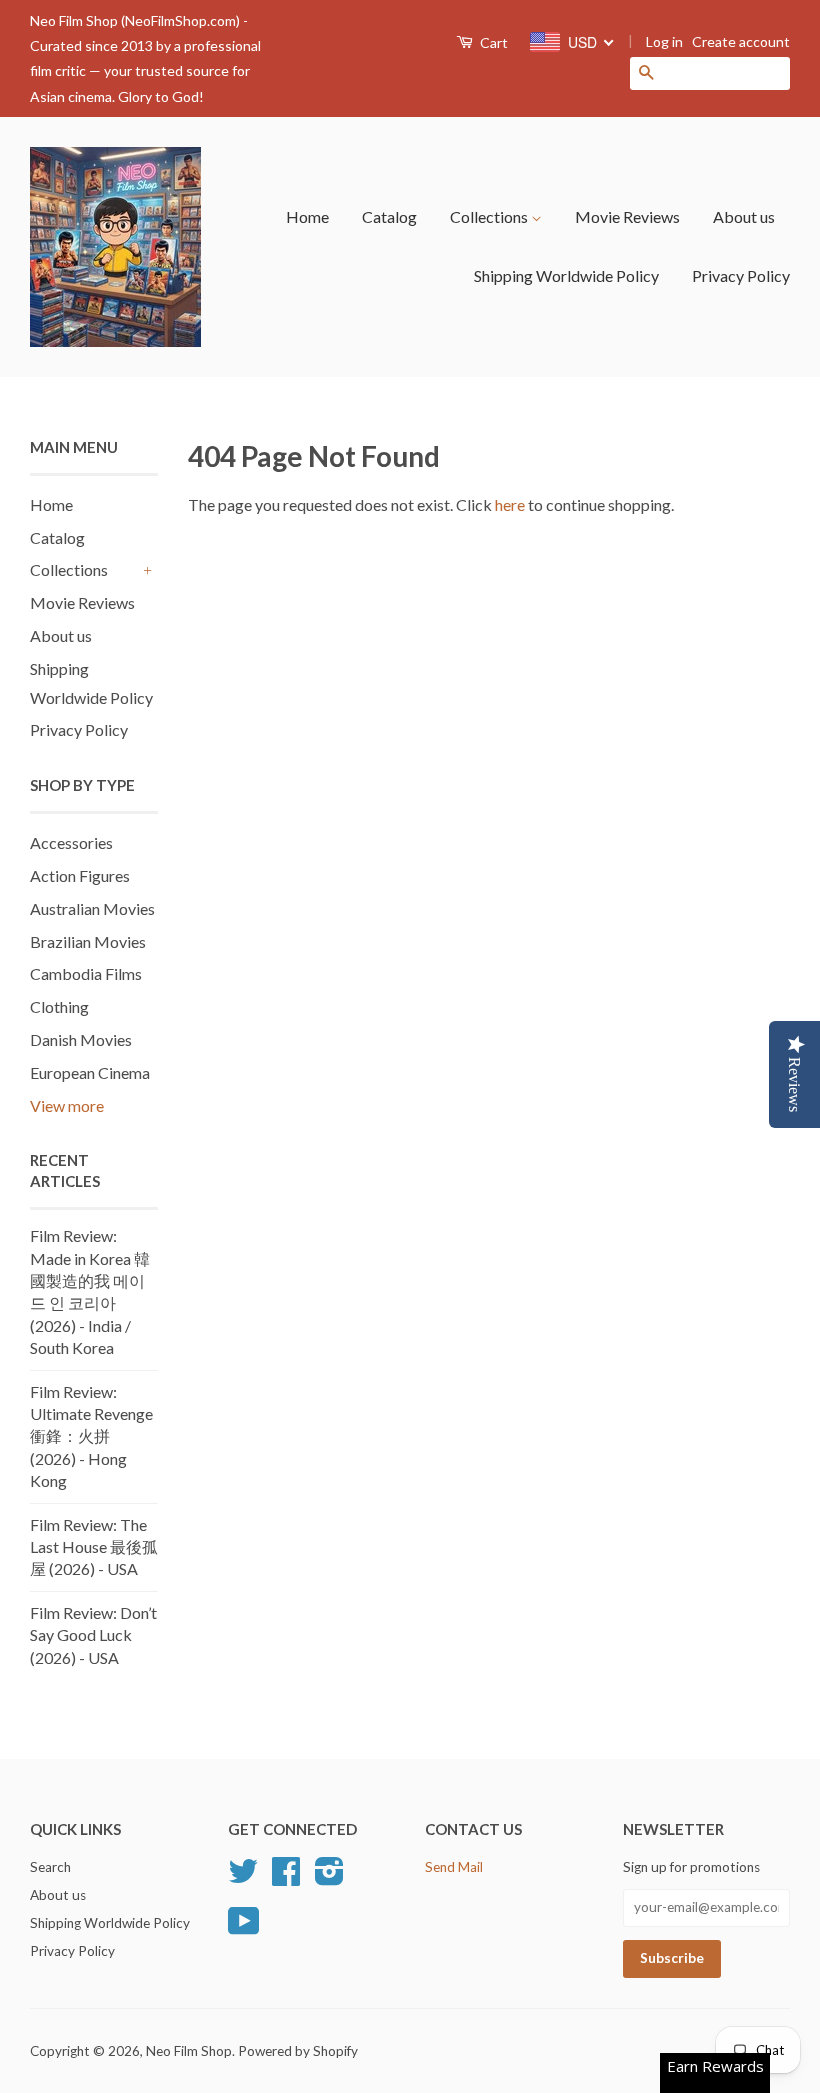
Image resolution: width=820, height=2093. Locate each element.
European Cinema (90, 1072)
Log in (664, 41)
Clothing (59, 1006)
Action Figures (80, 875)
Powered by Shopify (298, 2051)
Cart (492, 42)
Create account (741, 41)
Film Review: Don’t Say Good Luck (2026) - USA (93, 1635)
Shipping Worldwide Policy (566, 275)
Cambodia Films (86, 973)
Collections (490, 216)
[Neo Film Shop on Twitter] (243, 1878)
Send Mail (454, 1867)
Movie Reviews (627, 216)
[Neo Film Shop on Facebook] (286, 1878)
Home (307, 216)
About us (744, 216)
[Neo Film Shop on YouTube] (244, 1928)
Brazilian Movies (88, 941)
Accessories (71, 842)
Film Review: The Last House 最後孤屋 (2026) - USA (94, 1547)
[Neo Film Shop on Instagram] (329, 1878)
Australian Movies (92, 908)
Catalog (389, 216)
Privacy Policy (741, 275)
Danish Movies (81, 1039)
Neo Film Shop (189, 2051)
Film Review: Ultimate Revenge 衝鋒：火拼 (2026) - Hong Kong (91, 1436)
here (510, 504)
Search (50, 1867)
